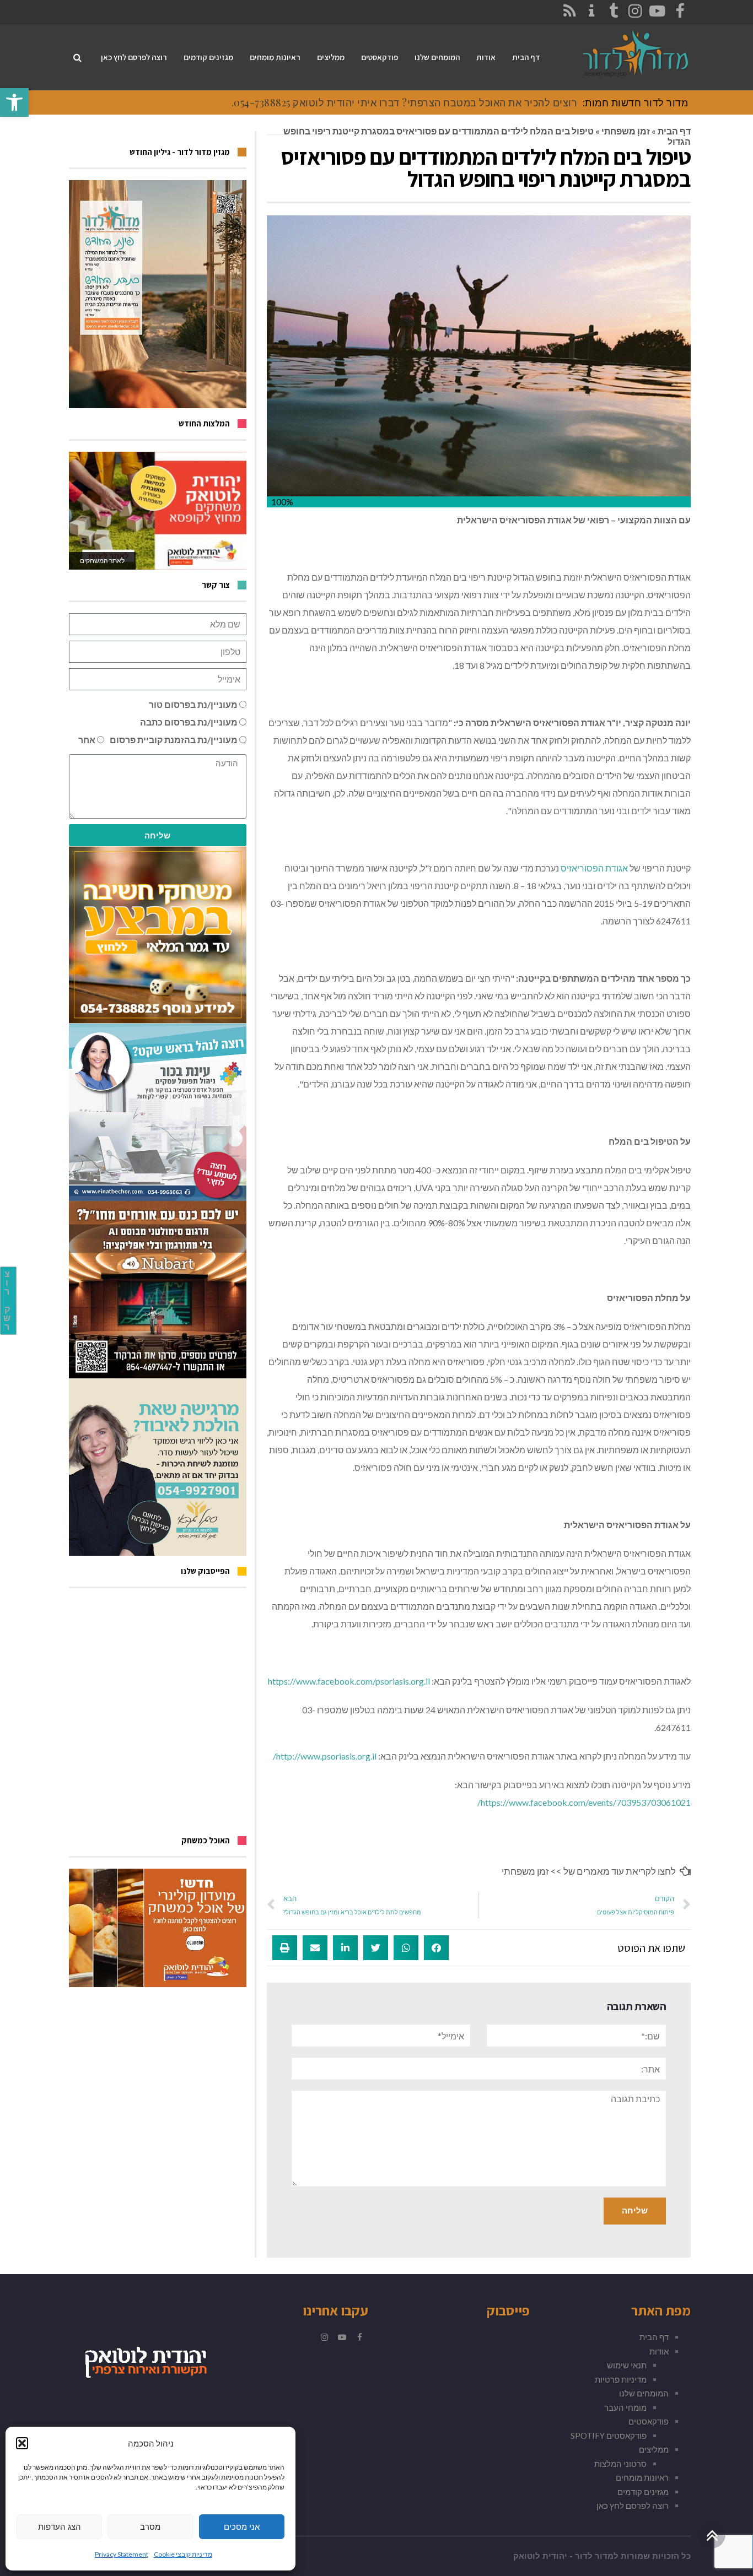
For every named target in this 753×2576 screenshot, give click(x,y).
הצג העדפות (60, 2527)
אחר (87, 740)
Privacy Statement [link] (122, 2554)
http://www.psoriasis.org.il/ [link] (325, 1756)
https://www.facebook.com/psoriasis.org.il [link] (349, 1681)
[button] (22, 2443)
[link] (14, 102)
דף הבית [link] (674, 131)
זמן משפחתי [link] (626, 131)
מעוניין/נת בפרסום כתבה (189, 722)
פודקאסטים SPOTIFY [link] (609, 2436)
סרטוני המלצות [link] (620, 2464)
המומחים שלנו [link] (644, 2393)
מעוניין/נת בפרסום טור (193, 704)
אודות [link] (659, 2351)
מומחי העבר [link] (625, 2407)
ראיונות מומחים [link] (642, 2477)
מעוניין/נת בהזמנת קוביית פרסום (174, 740)
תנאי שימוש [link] (627, 2365)
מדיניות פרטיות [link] (621, 2379)
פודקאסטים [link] (649, 2421)
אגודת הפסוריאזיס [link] (594, 868)
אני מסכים (242, 2527)
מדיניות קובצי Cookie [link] (183, 2554)
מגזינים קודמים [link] (643, 2492)
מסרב (150, 2527)
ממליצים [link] (654, 2449)
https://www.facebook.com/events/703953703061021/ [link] (584, 1802)
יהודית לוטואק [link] (540, 2556)
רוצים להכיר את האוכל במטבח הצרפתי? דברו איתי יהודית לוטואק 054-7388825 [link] (405, 102)
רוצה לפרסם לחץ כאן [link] (633, 2505)
